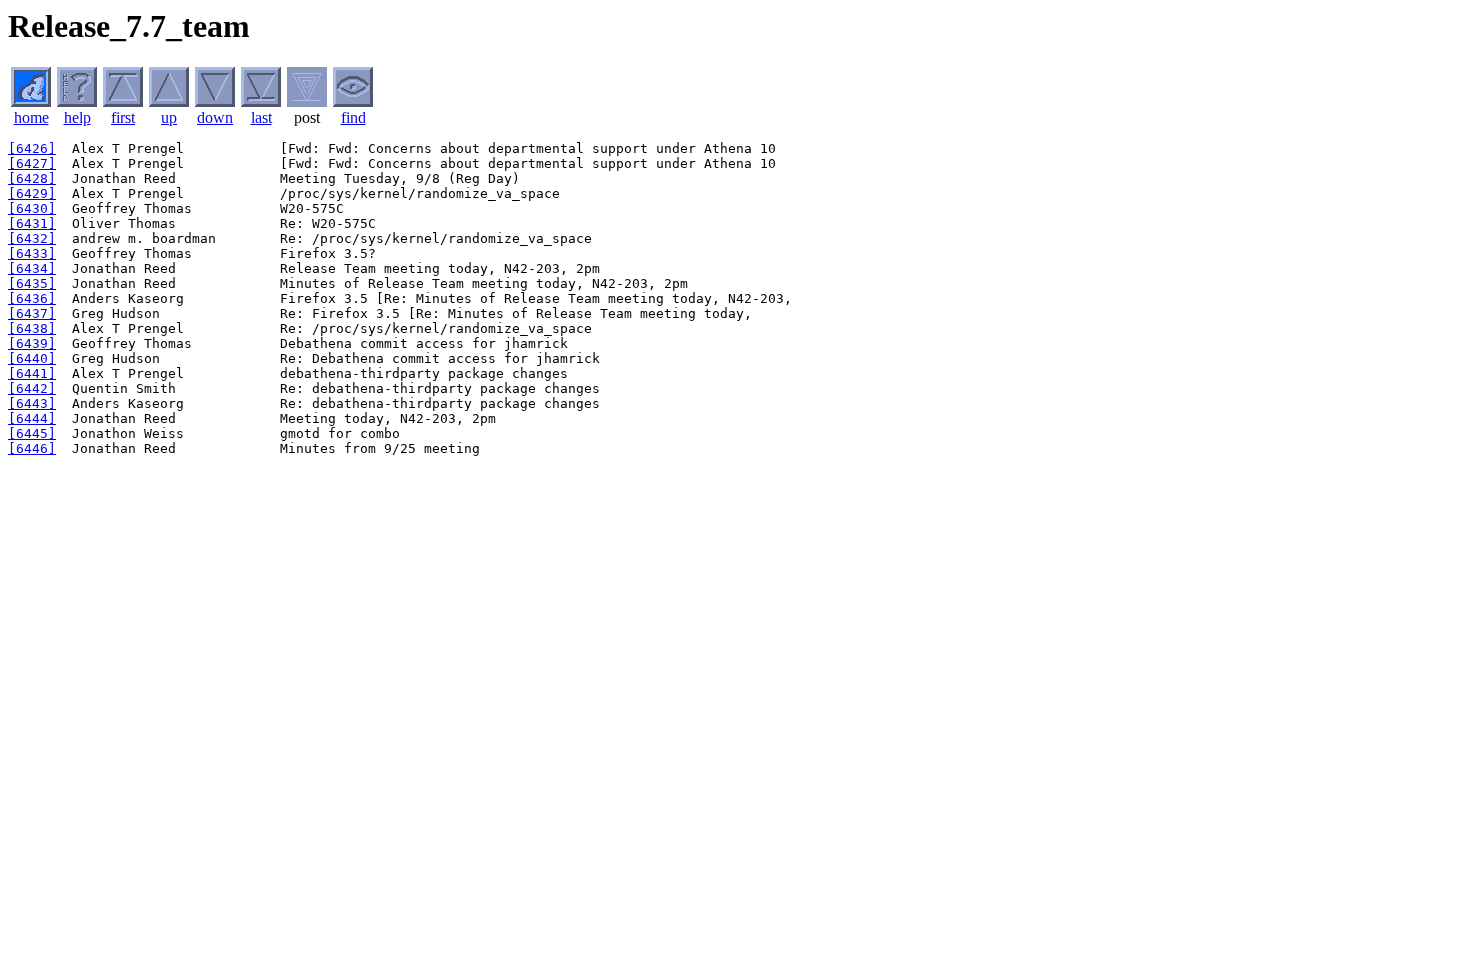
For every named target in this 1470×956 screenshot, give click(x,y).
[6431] (32, 223)
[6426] (32, 148)
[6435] (32, 283)
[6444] (32, 418)
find (353, 117)
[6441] (32, 373)
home (31, 117)
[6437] (32, 313)
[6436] (32, 298)
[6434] (32, 268)
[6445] (32, 433)
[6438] (32, 328)
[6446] (32, 448)
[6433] (32, 253)
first (123, 117)
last (261, 117)
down (215, 117)
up (169, 117)
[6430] (32, 208)
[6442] (32, 388)
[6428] (32, 178)
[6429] (32, 193)
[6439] (32, 343)
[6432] (32, 238)
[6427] (32, 163)
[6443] (32, 403)
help (77, 117)
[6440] (32, 358)
